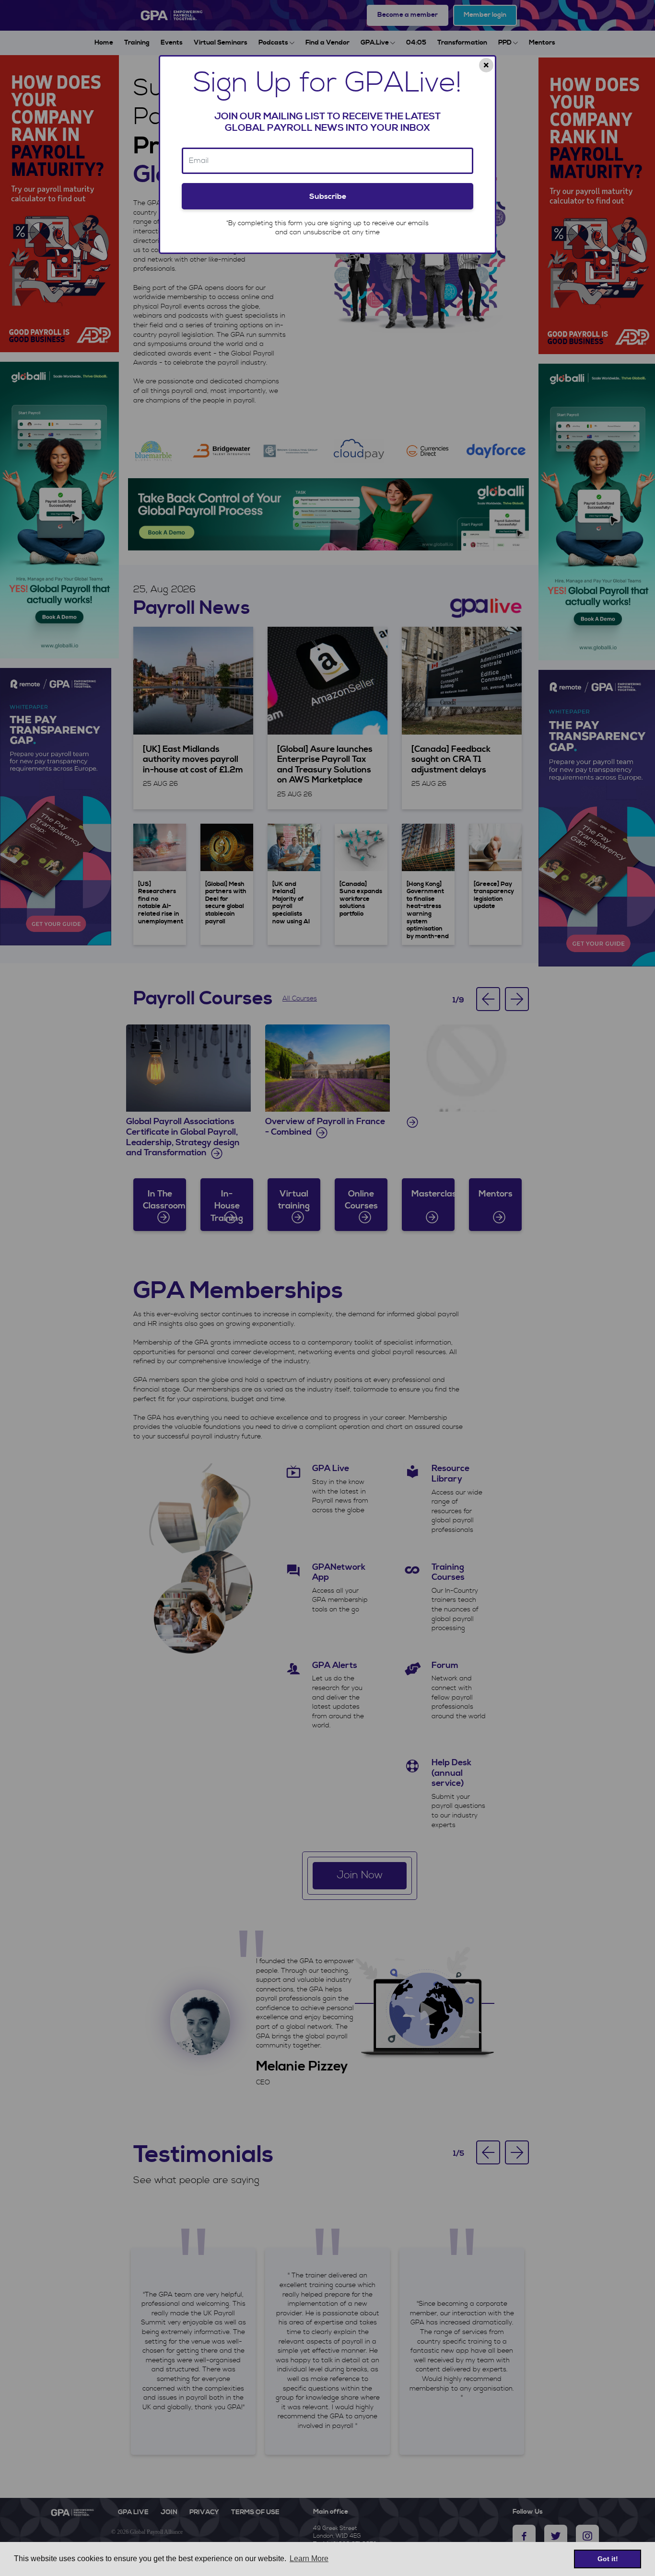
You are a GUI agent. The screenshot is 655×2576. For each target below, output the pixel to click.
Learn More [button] (309, 2559)
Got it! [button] (608, 2559)
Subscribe (328, 196)
